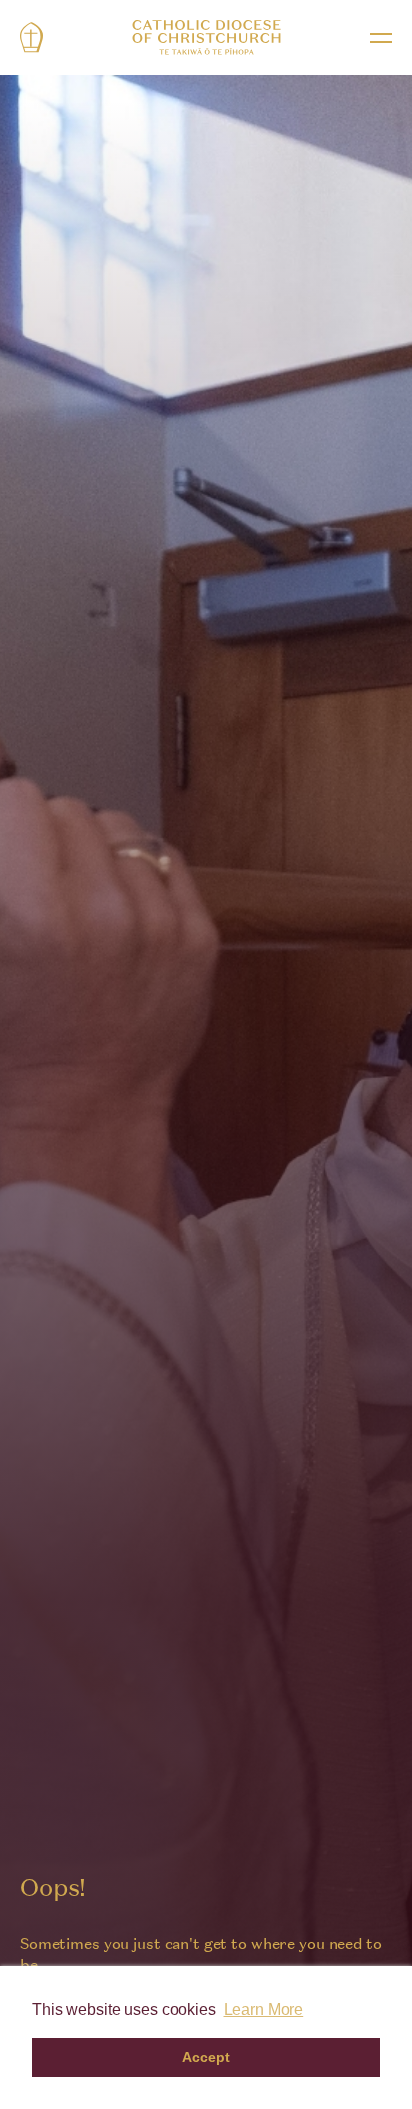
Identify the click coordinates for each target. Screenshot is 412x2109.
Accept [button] (205, 2057)
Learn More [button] (264, 2009)
